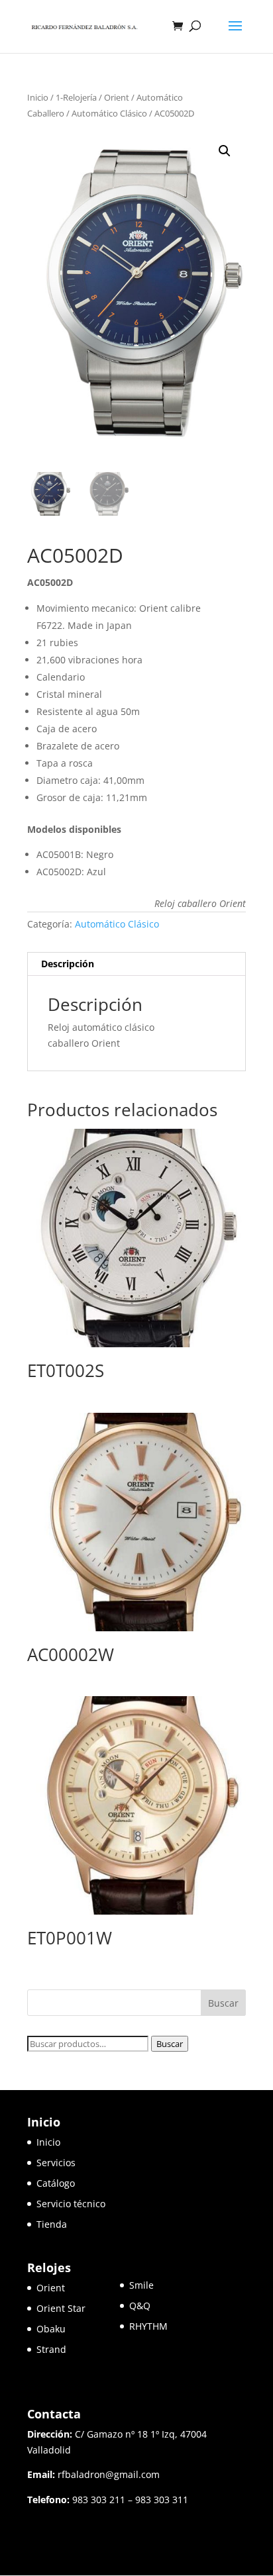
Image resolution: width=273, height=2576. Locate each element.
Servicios (56, 2163)
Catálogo (56, 2183)
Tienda (52, 2224)
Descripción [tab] (68, 964)
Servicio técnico (71, 2204)
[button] (225, 151)
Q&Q (140, 2306)
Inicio (38, 97)
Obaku (51, 2329)
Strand (51, 2349)
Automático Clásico (109, 113)
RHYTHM (148, 2326)
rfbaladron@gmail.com (109, 2474)
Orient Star (78, 2308)
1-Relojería (76, 97)
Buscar (170, 2044)
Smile (141, 2285)
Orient (117, 97)
